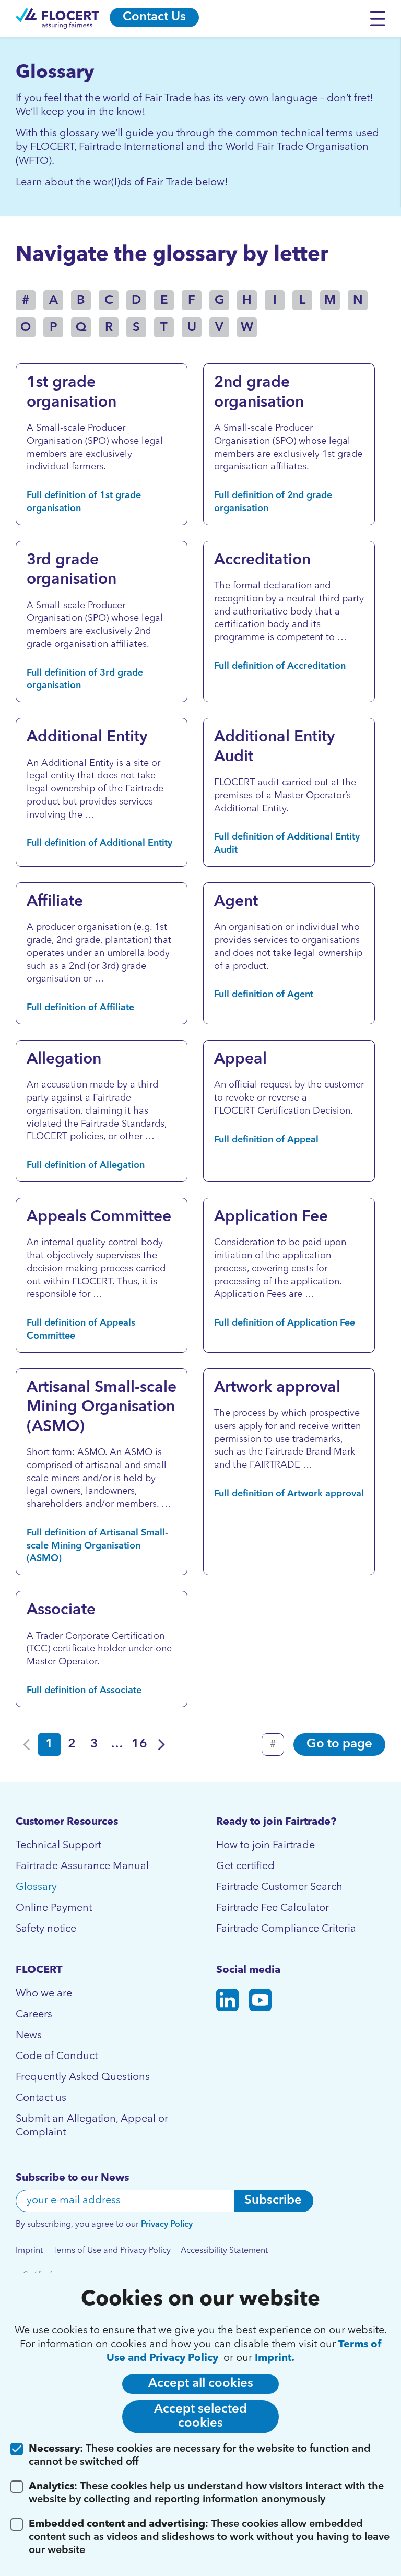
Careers (34, 2015)
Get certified (245, 1866)
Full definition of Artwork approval (289, 1494)
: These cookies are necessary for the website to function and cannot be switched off (200, 2456)
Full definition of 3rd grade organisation (85, 680)
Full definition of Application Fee (285, 1323)
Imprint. (275, 2358)
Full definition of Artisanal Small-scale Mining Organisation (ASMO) (97, 1546)
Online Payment (54, 1908)
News (29, 2036)
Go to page (339, 1744)
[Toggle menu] (380, 18)
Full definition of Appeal (266, 1140)
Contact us (41, 2098)
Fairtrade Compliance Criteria (286, 1929)
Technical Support (58, 1846)
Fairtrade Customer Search (279, 1887)
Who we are (44, 1994)
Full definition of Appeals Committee (81, 1330)
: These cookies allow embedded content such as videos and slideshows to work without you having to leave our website (209, 2537)
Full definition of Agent (264, 995)
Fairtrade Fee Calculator (273, 1908)
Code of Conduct (57, 2057)
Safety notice (46, 1929)
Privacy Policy (167, 2225)
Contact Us (154, 17)
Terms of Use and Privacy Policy (112, 2251)
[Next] (162, 1745)
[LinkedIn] (227, 2002)
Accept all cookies (201, 2384)
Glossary (36, 1887)
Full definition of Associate (84, 1691)
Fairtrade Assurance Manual (82, 1866)
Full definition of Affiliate (80, 1008)
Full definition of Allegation (86, 1165)
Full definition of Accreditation (280, 666)
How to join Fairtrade (266, 1846)
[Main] (57, 19)
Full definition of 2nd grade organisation (273, 502)
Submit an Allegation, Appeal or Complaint (92, 2126)
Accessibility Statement (224, 2251)
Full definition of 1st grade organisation (84, 502)
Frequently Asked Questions (83, 2077)
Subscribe (273, 2201)
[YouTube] (260, 2002)
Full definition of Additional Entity (99, 843)
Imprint (29, 2251)
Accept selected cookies (200, 2417)
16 (139, 1744)
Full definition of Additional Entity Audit (287, 843)
